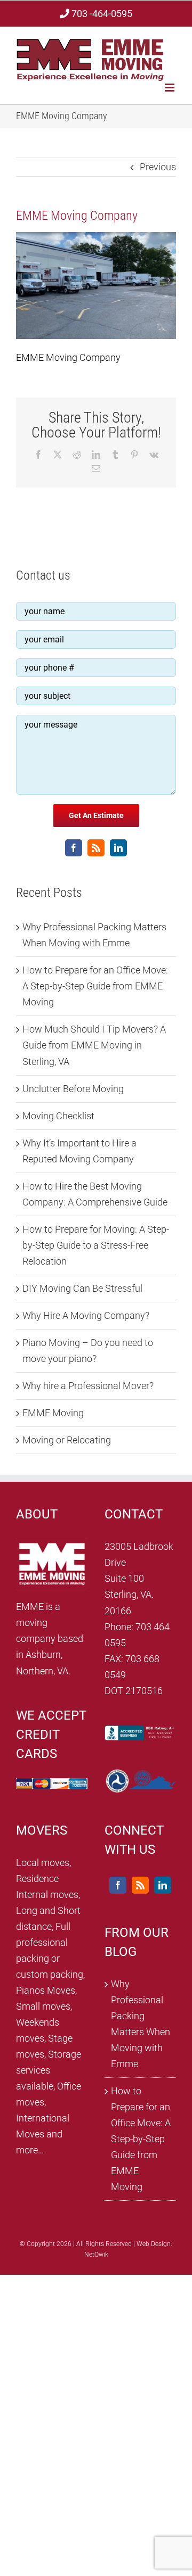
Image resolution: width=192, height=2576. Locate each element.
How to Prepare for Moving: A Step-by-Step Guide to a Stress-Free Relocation (96, 1245)
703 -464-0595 (101, 14)
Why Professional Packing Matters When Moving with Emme (141, 2024)
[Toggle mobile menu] (170, 88)
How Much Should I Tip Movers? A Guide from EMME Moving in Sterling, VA (94, 1045)
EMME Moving (53, 1413)
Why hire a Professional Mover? (88, 1386)
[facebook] (74, 848)
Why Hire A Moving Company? (86, 1315)
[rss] (96, 848)
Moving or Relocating (67, 1440)
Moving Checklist (58, 1116)
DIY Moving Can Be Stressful (82, 1288)
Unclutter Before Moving (73, 1089)
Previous (158, 167)
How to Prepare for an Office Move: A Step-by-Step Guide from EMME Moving (95, 986)
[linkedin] (118, 848)
